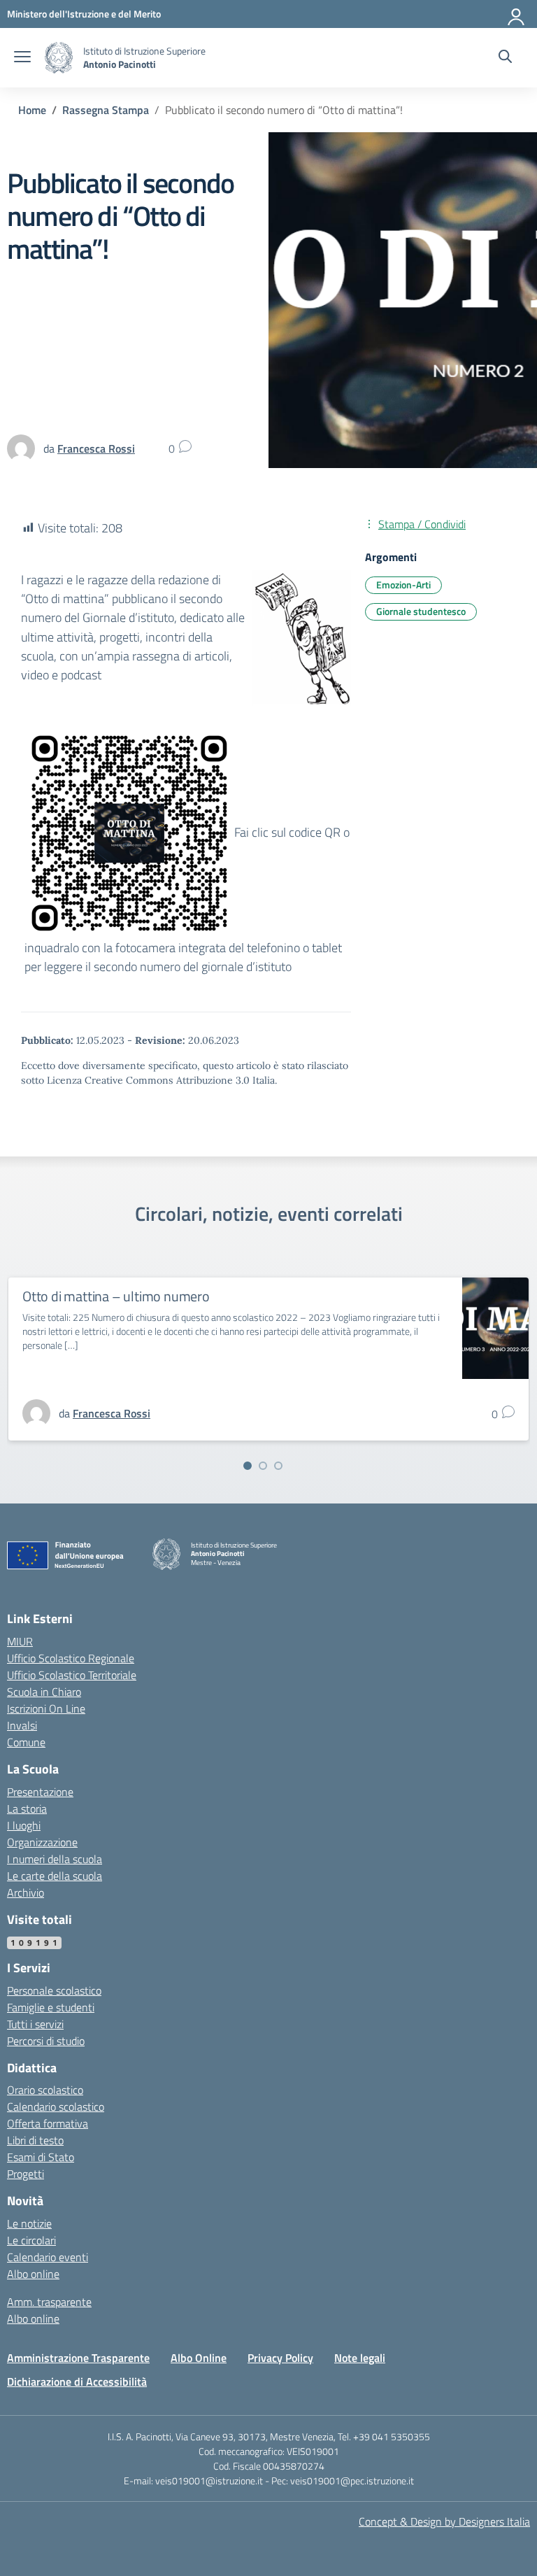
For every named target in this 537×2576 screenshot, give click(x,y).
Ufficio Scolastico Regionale (71, 1658)
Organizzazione (42, 1842)
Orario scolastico (45, 2090)
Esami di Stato (41, 2157)
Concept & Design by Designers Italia (444, 2521)
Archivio (26, 1892)
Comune (26, 1742)
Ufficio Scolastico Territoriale (72, 1675)
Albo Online (199, 2358)
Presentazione (40, 1792)
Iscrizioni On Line (46, 1708)
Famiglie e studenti (51, 2007)
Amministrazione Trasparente (78, 2358)
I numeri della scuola (55, 1859)
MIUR (20, 1641)
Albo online (33, 2274)
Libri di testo (35, 2140)
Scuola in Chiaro (44, 1692)
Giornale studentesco (421, 611)
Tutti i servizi (35, 2024)
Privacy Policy (280, 2358)
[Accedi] (517, 14)
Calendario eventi (48, 2257)
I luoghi (24, 1825)
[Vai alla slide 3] (278, 1466)
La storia (27, 1809)
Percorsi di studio (46, 2041)
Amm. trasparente (49, 2302)
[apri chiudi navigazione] (22, 58)
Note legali (360, 2358)
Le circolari (31, 2240)
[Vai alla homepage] (59, 58)
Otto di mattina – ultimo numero (116, 1296)
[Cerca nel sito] (505, 58)
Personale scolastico (54, 1990)
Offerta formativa (48, 2123)
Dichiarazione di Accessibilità (77, 2382)
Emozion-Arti (403, 585)
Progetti (26, 2174)
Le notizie (29, 2223)
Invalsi (22, 1725)
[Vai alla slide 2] (263, 1466)
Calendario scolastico (56, 2107)
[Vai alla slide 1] (248, 1466)
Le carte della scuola (55, 1876)
